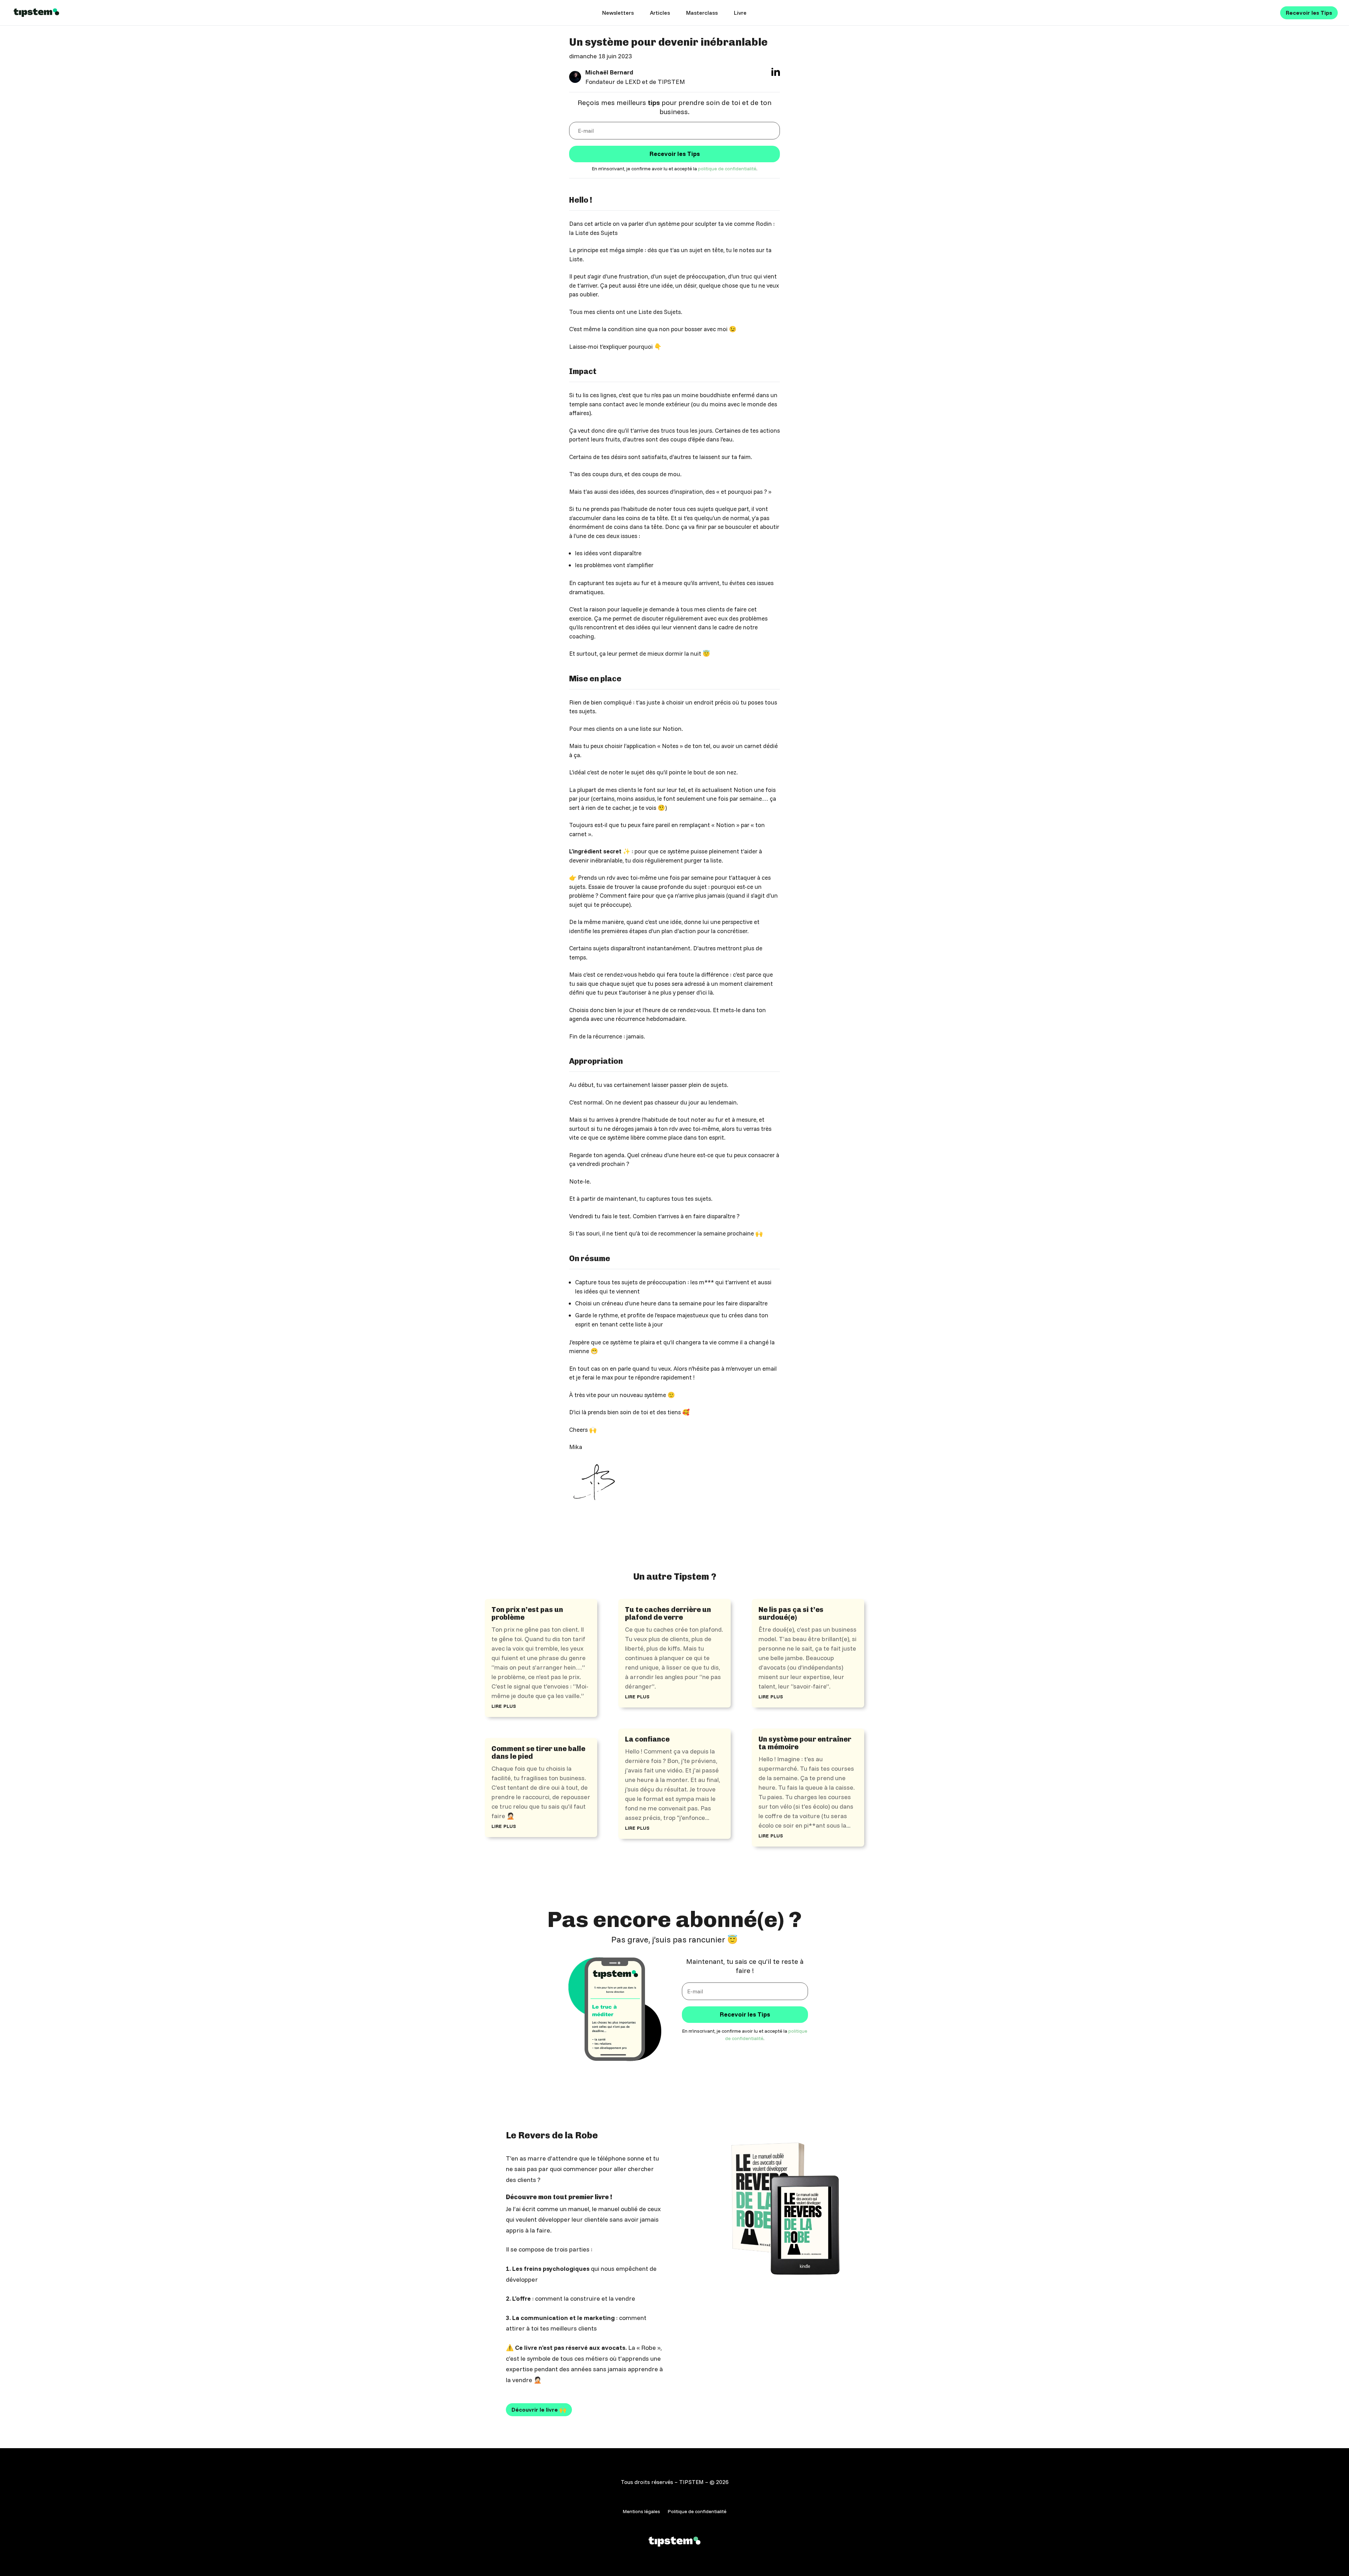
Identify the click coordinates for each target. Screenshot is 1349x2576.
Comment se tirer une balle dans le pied (538, 1752)
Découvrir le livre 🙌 (539, 2410)
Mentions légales (641, 2512)
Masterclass (702, 13)
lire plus (504, 1705)
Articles (660, 13)
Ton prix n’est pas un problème (527, 1613)
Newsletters (618, 13)
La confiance (647, 1739)
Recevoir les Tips (1309, 13)
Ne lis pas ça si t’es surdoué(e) (791, 1613)
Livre (740, 13)
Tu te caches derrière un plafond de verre (668, 1613)
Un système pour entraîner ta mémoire (805, 1743)
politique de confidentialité (727, 169)
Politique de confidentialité (697, 2512)
